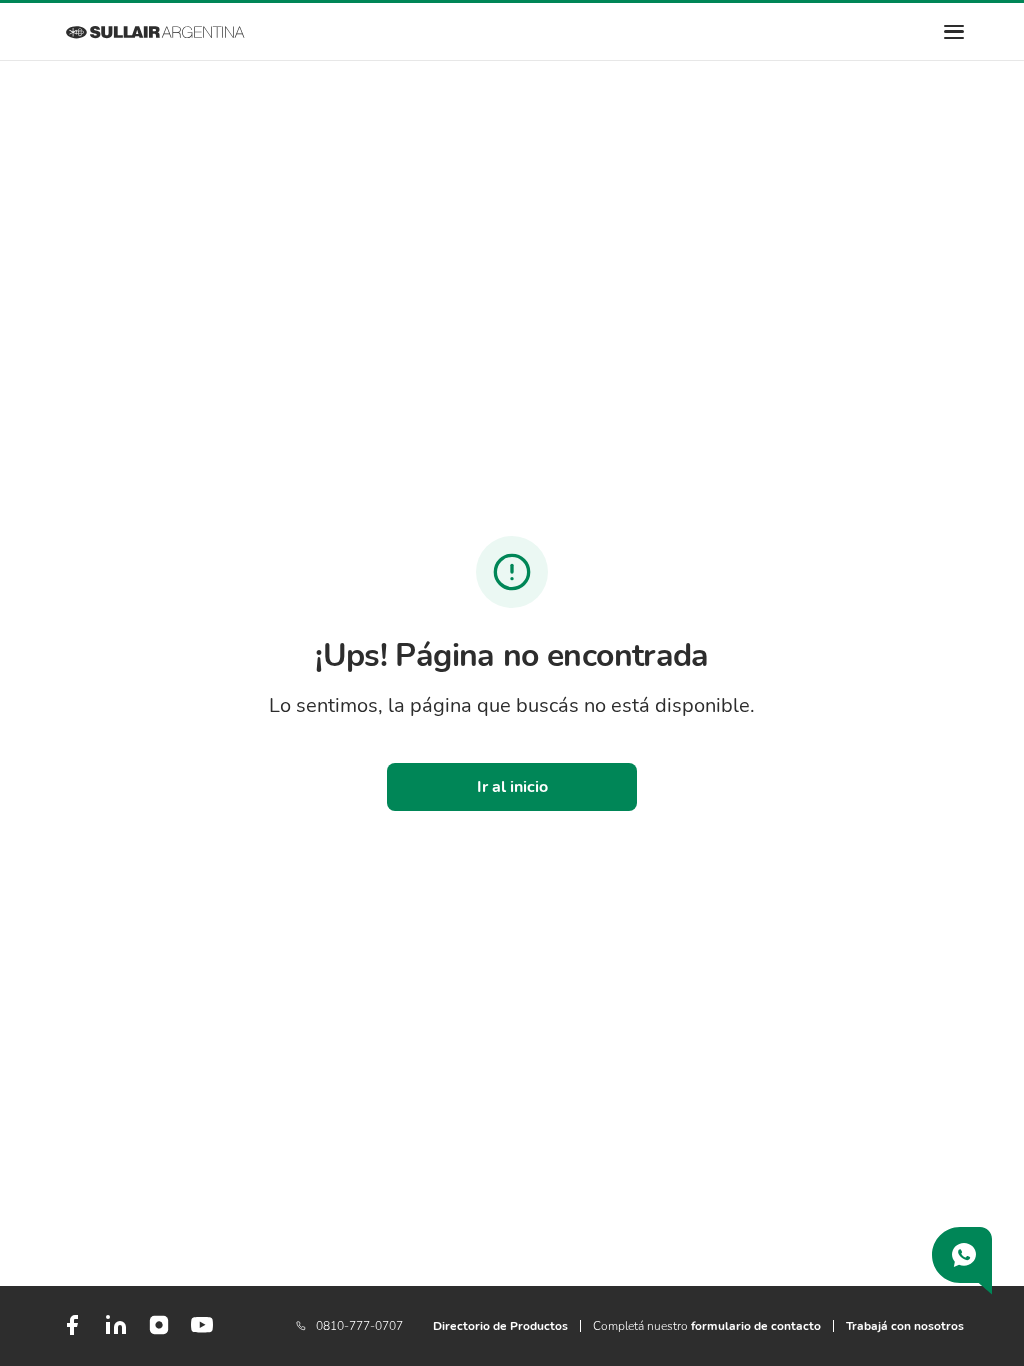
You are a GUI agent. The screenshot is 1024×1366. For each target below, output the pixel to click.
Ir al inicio (512, 787)
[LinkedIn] (116, 1333)
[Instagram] (159, 1332)
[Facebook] (72, 1333)
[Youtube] (202, 1333)
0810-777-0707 (359, 1326)
